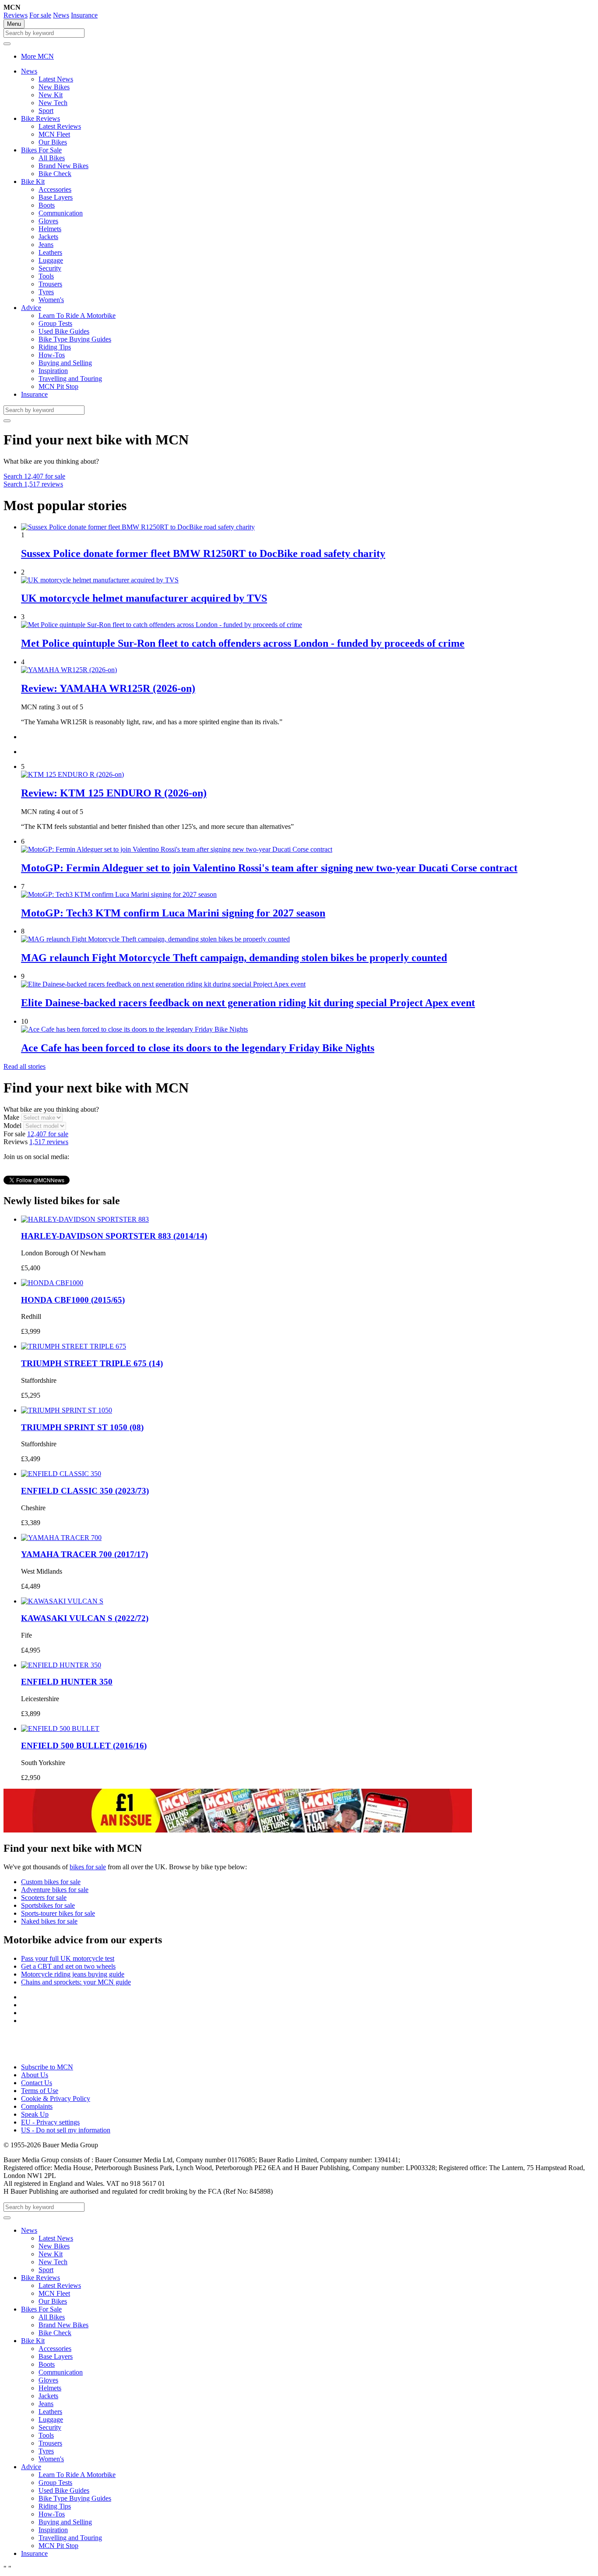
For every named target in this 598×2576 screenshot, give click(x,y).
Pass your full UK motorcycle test (68, 1958)
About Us (35, 2075)
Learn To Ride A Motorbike (77, 315)
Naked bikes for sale (49, 1921)
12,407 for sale (34, 476)
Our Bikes (53, 142)
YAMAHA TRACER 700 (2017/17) (84, 1554)
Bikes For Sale (41, 150)
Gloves (48, 221)
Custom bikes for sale (51, 1882)
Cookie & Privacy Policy (56, 2099)
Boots (47, 205)
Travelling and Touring (70, 379)
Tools (46, 276)
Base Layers (56, 197)
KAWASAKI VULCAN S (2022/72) (85, 1618)
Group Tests (55, 323)
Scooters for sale (44, 1898)
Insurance (84, 15)
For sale (40, 15)
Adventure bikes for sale (55, 1890)
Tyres (46, 292)
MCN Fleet (54, 134)
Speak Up (35, 2114)
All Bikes (52, 158)
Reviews (16, 15)
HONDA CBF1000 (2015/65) (73, 1300)
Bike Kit (33, 181)
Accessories (55, 189)
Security (50, 268)
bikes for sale (88, 1867)
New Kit (51, 95)
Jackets (48, 237)
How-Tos (52, 355)
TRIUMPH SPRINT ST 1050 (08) (82, 1427)
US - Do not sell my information (66, 2130)
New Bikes (54, 87)
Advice (31, 308)
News (61, 15)
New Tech (53, 103)
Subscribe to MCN (47, 2067)
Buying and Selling (65, 363)
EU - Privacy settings (50, 2122)
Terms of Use (40, 2091)
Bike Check (55, 174)
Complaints (37, 2106)
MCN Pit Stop (58, 386)
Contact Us (37, 2083)
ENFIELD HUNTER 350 (67, 1682)
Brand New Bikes (63, 166)
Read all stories (25, 1066)
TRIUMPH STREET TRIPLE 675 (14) (92, 1363)
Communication (61, 213)
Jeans (46, 245)
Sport (46, 111)
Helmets (50, 229)
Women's (51, 300)
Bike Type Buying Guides (75, 339)
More (37, 56)
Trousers (50, 284)
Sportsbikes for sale (48, 1905)
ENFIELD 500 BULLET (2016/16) (84, 1746)
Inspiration (53, 371)
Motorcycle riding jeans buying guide (73, 1974)
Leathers (50, 252)
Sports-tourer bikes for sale (58, 1913)
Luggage (51, 260)
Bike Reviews (40, 118)
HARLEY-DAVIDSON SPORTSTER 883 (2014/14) (114, 1236)
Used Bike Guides (64, 331)
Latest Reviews (60, 126)
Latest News (56, 79)
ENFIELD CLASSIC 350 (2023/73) (85, 1491)
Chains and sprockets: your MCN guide (76, 1982)
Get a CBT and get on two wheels (68, 1966)
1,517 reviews (33, 484)
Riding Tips (55, 347)
